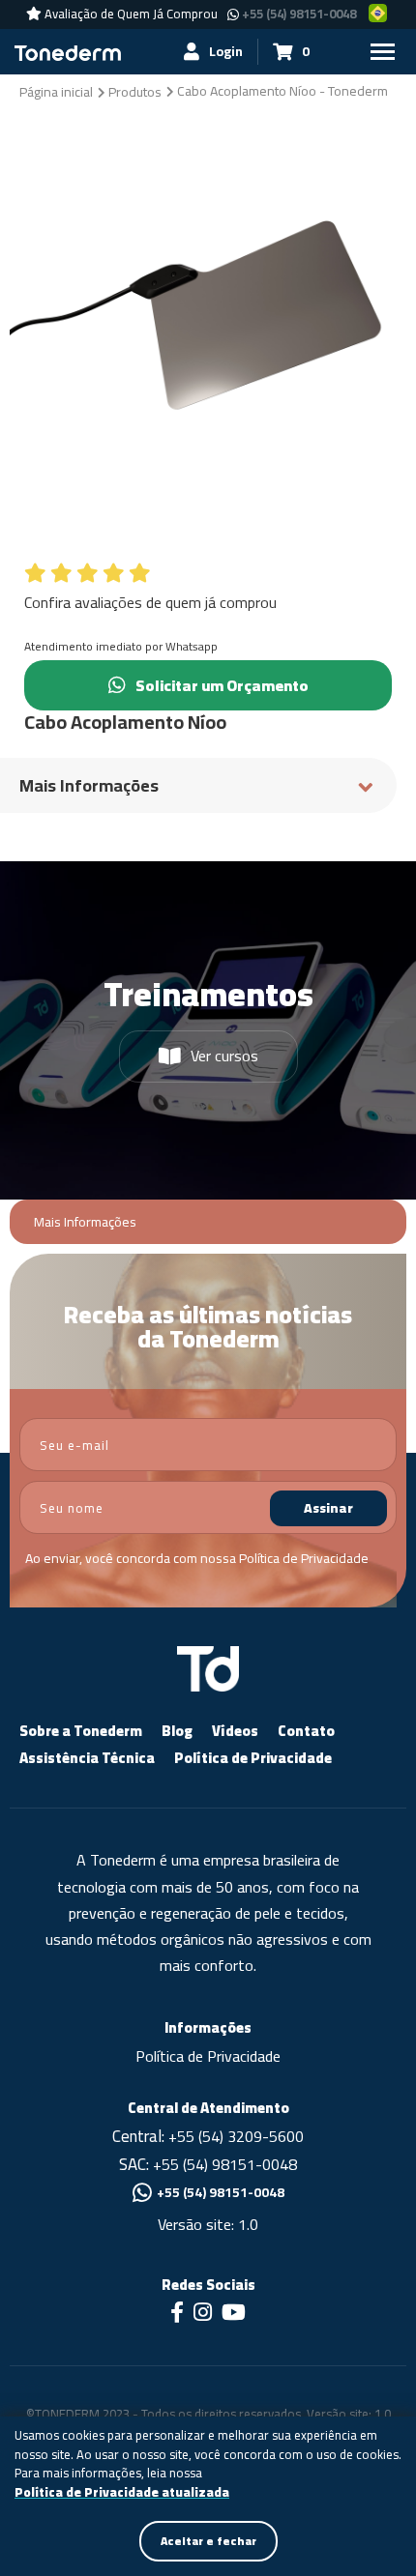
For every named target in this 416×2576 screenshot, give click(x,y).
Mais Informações (85, 1222)
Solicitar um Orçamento (222, 685)
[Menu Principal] (382, 52)
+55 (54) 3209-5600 (236, 2136)
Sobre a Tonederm (81, 1731)
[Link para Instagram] (203, 2314)
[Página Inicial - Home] (68, 51)
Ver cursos (224, 1056)
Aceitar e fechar (208, 2541)
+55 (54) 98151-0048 (299, 14)
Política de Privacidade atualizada (122, 2493)
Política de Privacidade (304, 1558)
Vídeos (235, 1731)
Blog (177, 1731)
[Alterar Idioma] (378, 13)
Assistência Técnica (87, 1758)
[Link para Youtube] (234, 2314)
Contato (306, 1731)
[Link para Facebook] (177, 2314)
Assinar (328, 1508)
